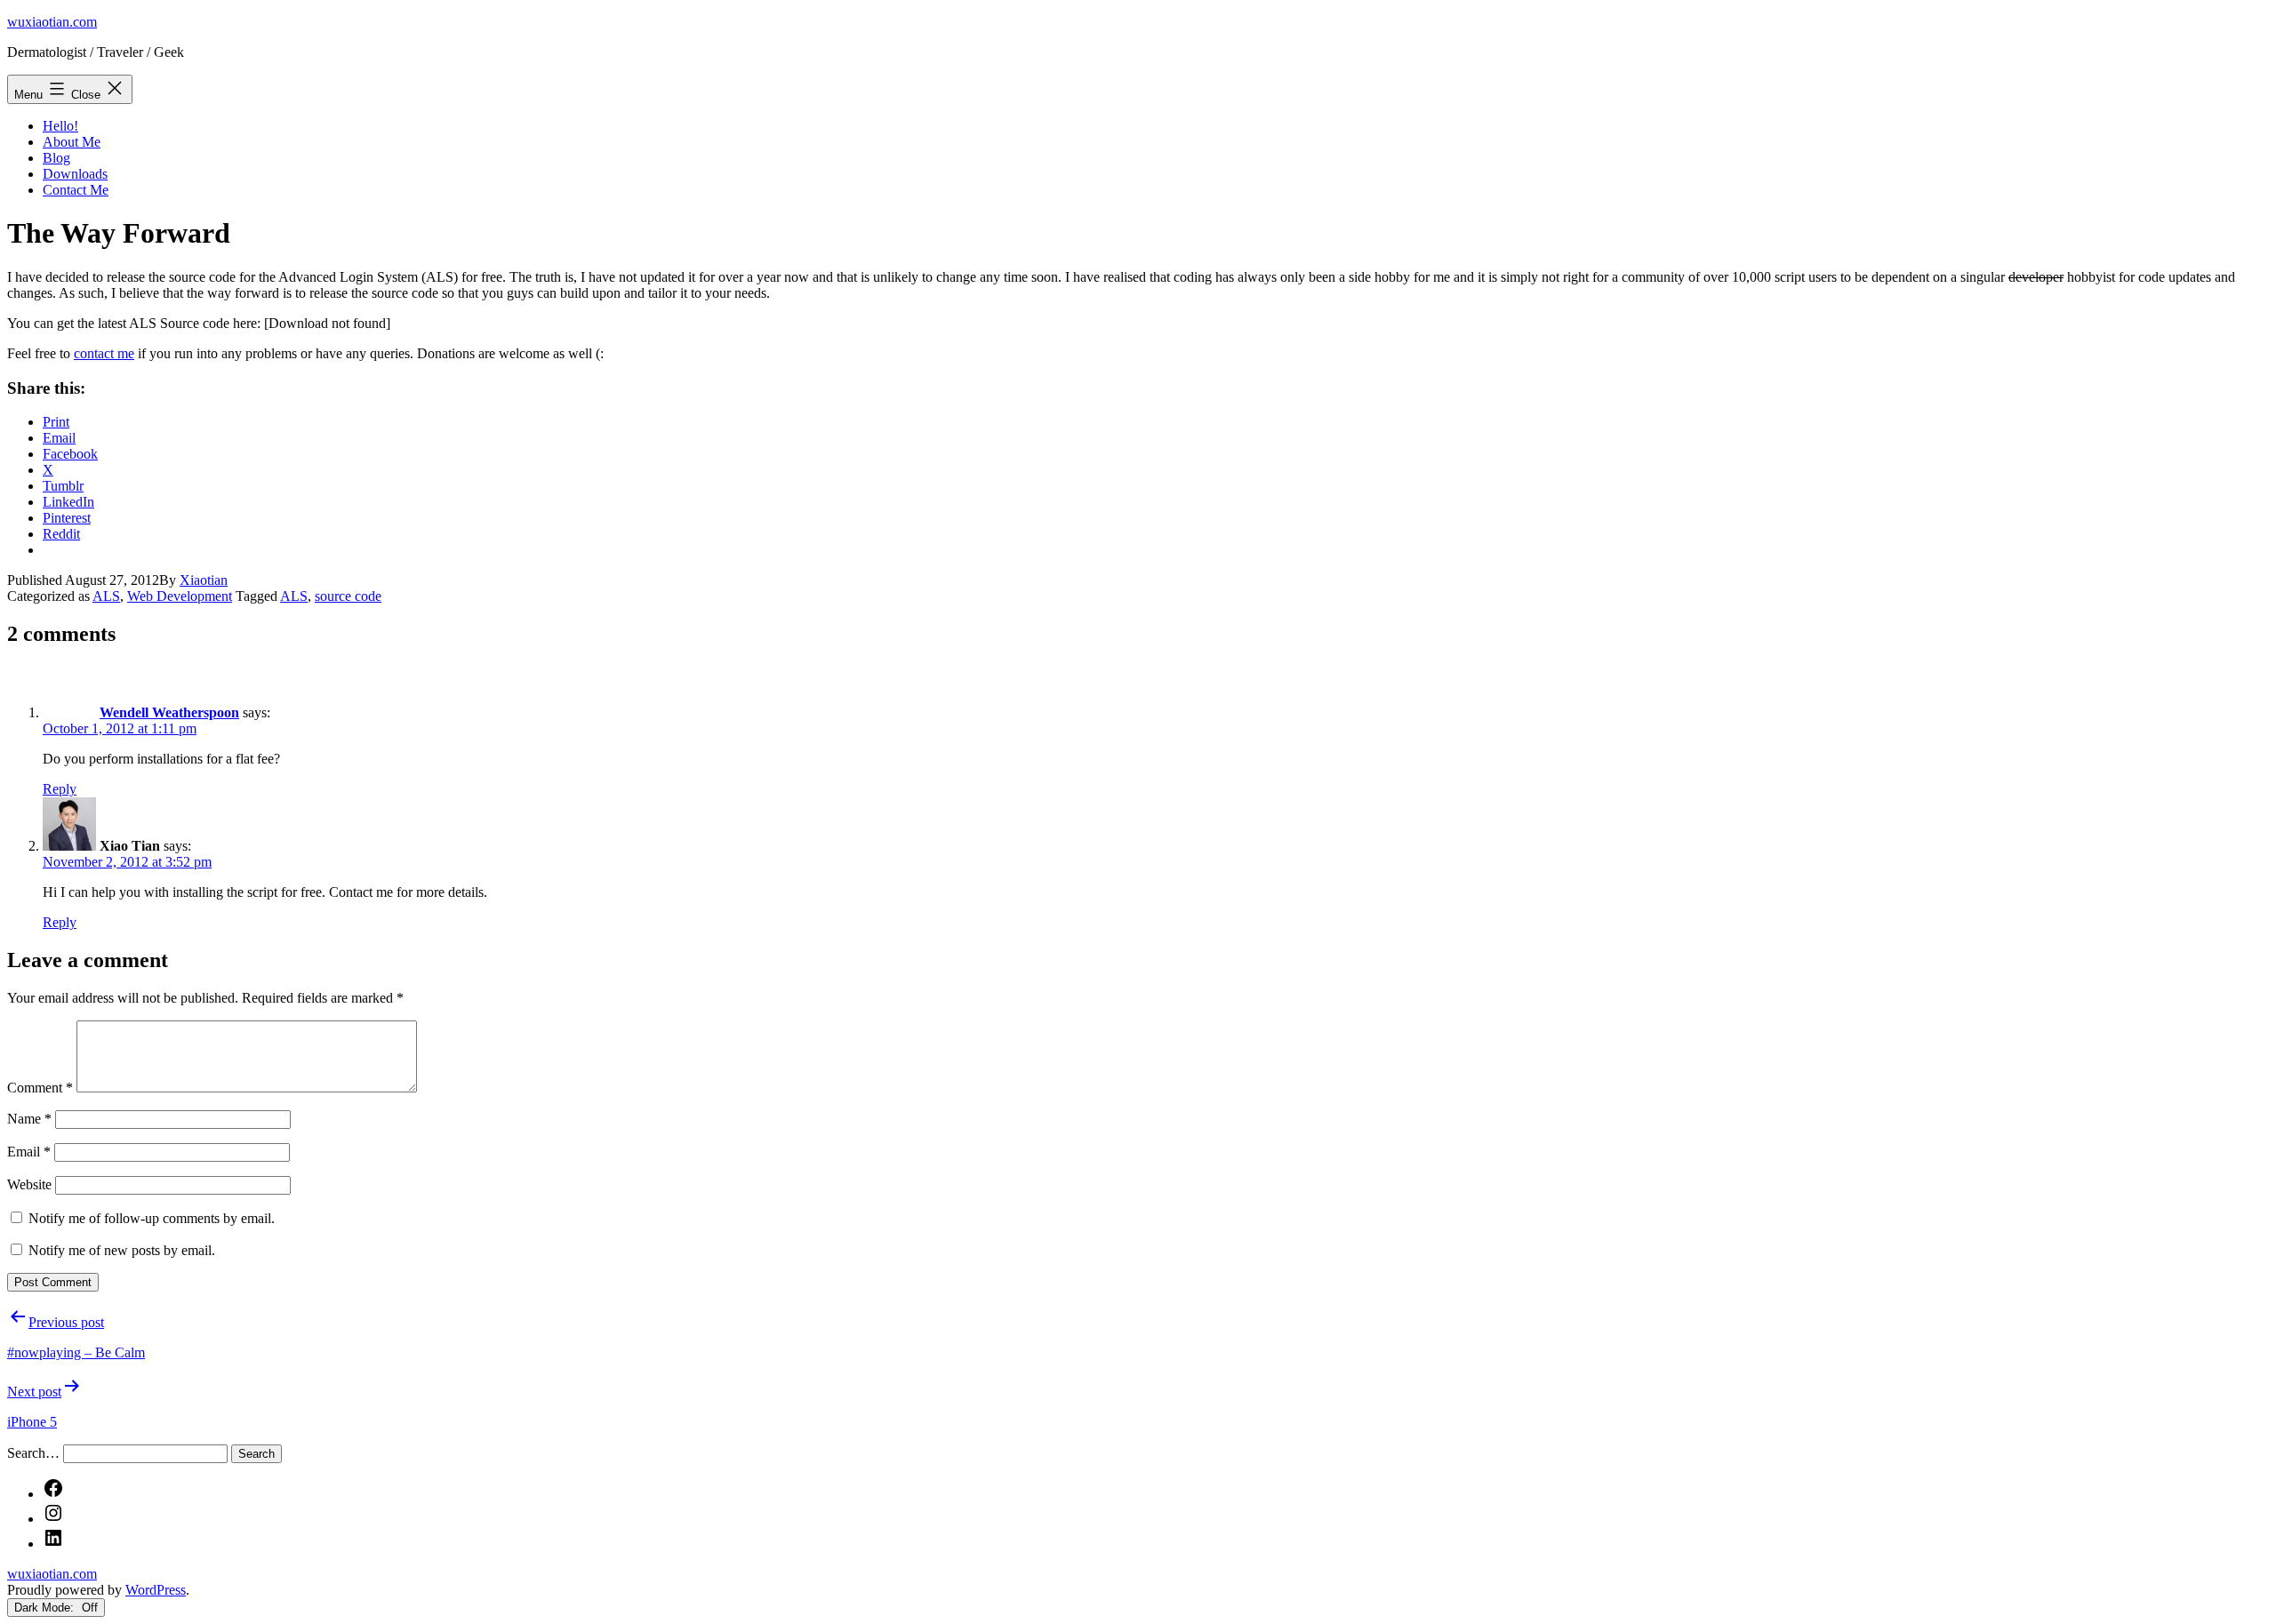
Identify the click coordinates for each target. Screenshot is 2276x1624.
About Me (72, 142)
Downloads (75, 174)
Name (29, 1119)
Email (29, 1152)
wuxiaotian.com (52, 22)
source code (348, 596)
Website (29, 1184)
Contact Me (76, 190)
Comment (40, 1088)
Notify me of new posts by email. (122, 1250)
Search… (33, 1453)
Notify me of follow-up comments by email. (152, 1218)
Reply (60, 789)
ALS (106, 596)
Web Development (180, 596)
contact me (104, 353)
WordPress (156, 1590)
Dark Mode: (46, 1608)
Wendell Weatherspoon (169, 712)
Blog (56, 158)
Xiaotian (204, 580)
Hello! (60, 126)
